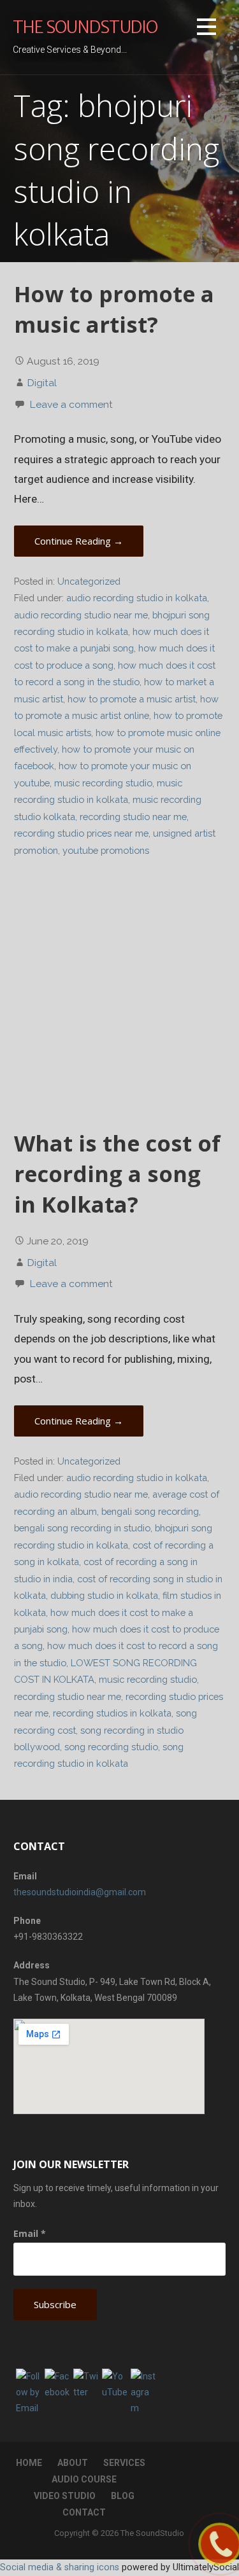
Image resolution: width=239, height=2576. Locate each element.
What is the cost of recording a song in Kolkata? (117, 1174)
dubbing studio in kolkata (104, 1595)
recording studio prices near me (81, 833)
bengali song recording (150, 1511)
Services (124, 2463)
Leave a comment (71, 404)
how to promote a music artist (132, 699)
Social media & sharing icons (60, 2567)
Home (29, 2463)
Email (30, 2233)
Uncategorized (89, 581)
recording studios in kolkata (112, 1713)
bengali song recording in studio (82, 1528)
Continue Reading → (79, 541)
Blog (123, 2496)
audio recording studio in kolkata (137, 598)
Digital (42, 383)
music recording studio (103, 783)
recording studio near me (133, 817)
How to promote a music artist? (114, 309)
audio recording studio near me (81, 615)
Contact (84, 2512)
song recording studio (111, 1747)
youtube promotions (106, 850)
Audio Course (84, 2479)
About (73, 2463)
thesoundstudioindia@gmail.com (80, 1892)
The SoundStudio (85, 27)
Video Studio (65, 2496)
